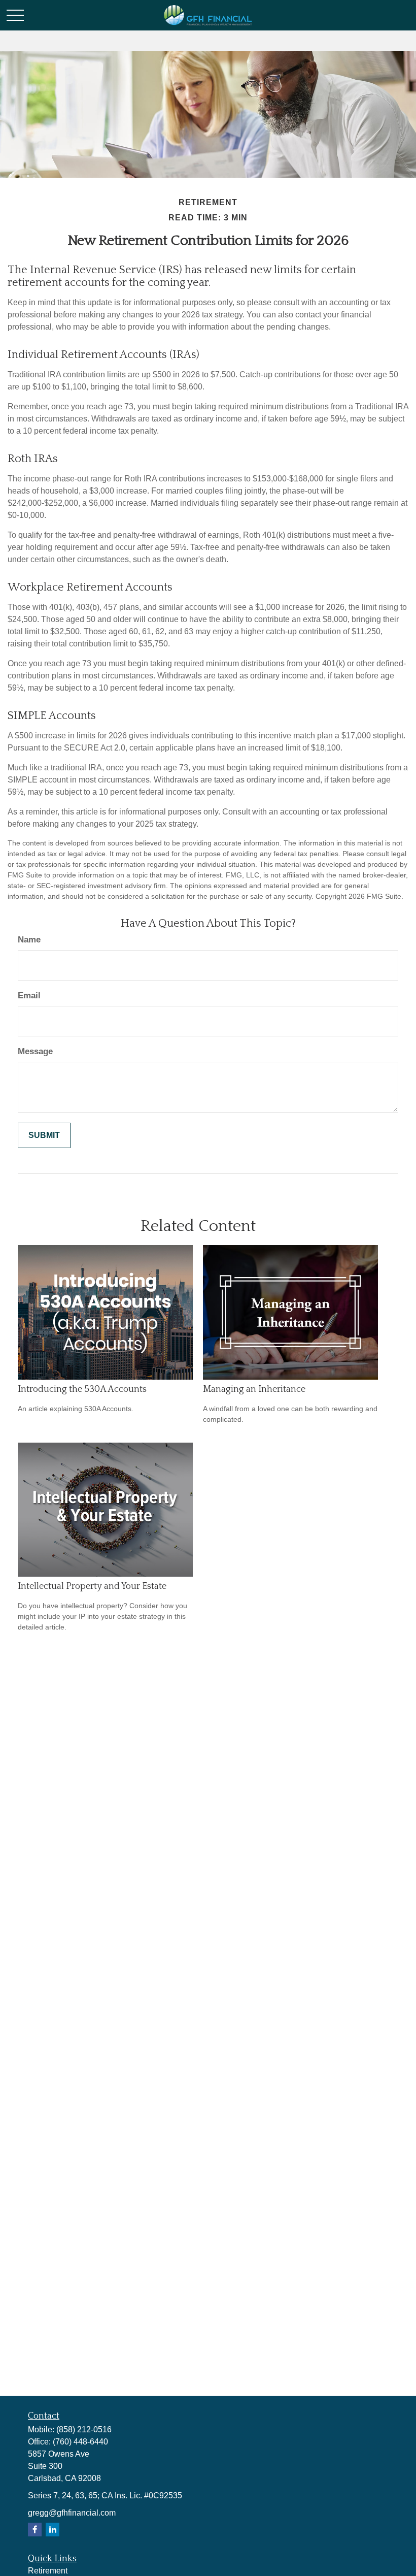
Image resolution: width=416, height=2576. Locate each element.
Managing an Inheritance (254, 1389)
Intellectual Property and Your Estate (92, 1586)
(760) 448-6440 (80, 2442)
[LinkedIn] (53, 2530)
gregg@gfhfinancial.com (72, 2513)
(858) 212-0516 (84, 2430)
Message (35, 1051)
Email (29, 996)
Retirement (48, 2571)
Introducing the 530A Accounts (82, 1389)
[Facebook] (35, 2530)
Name (29, 940)
